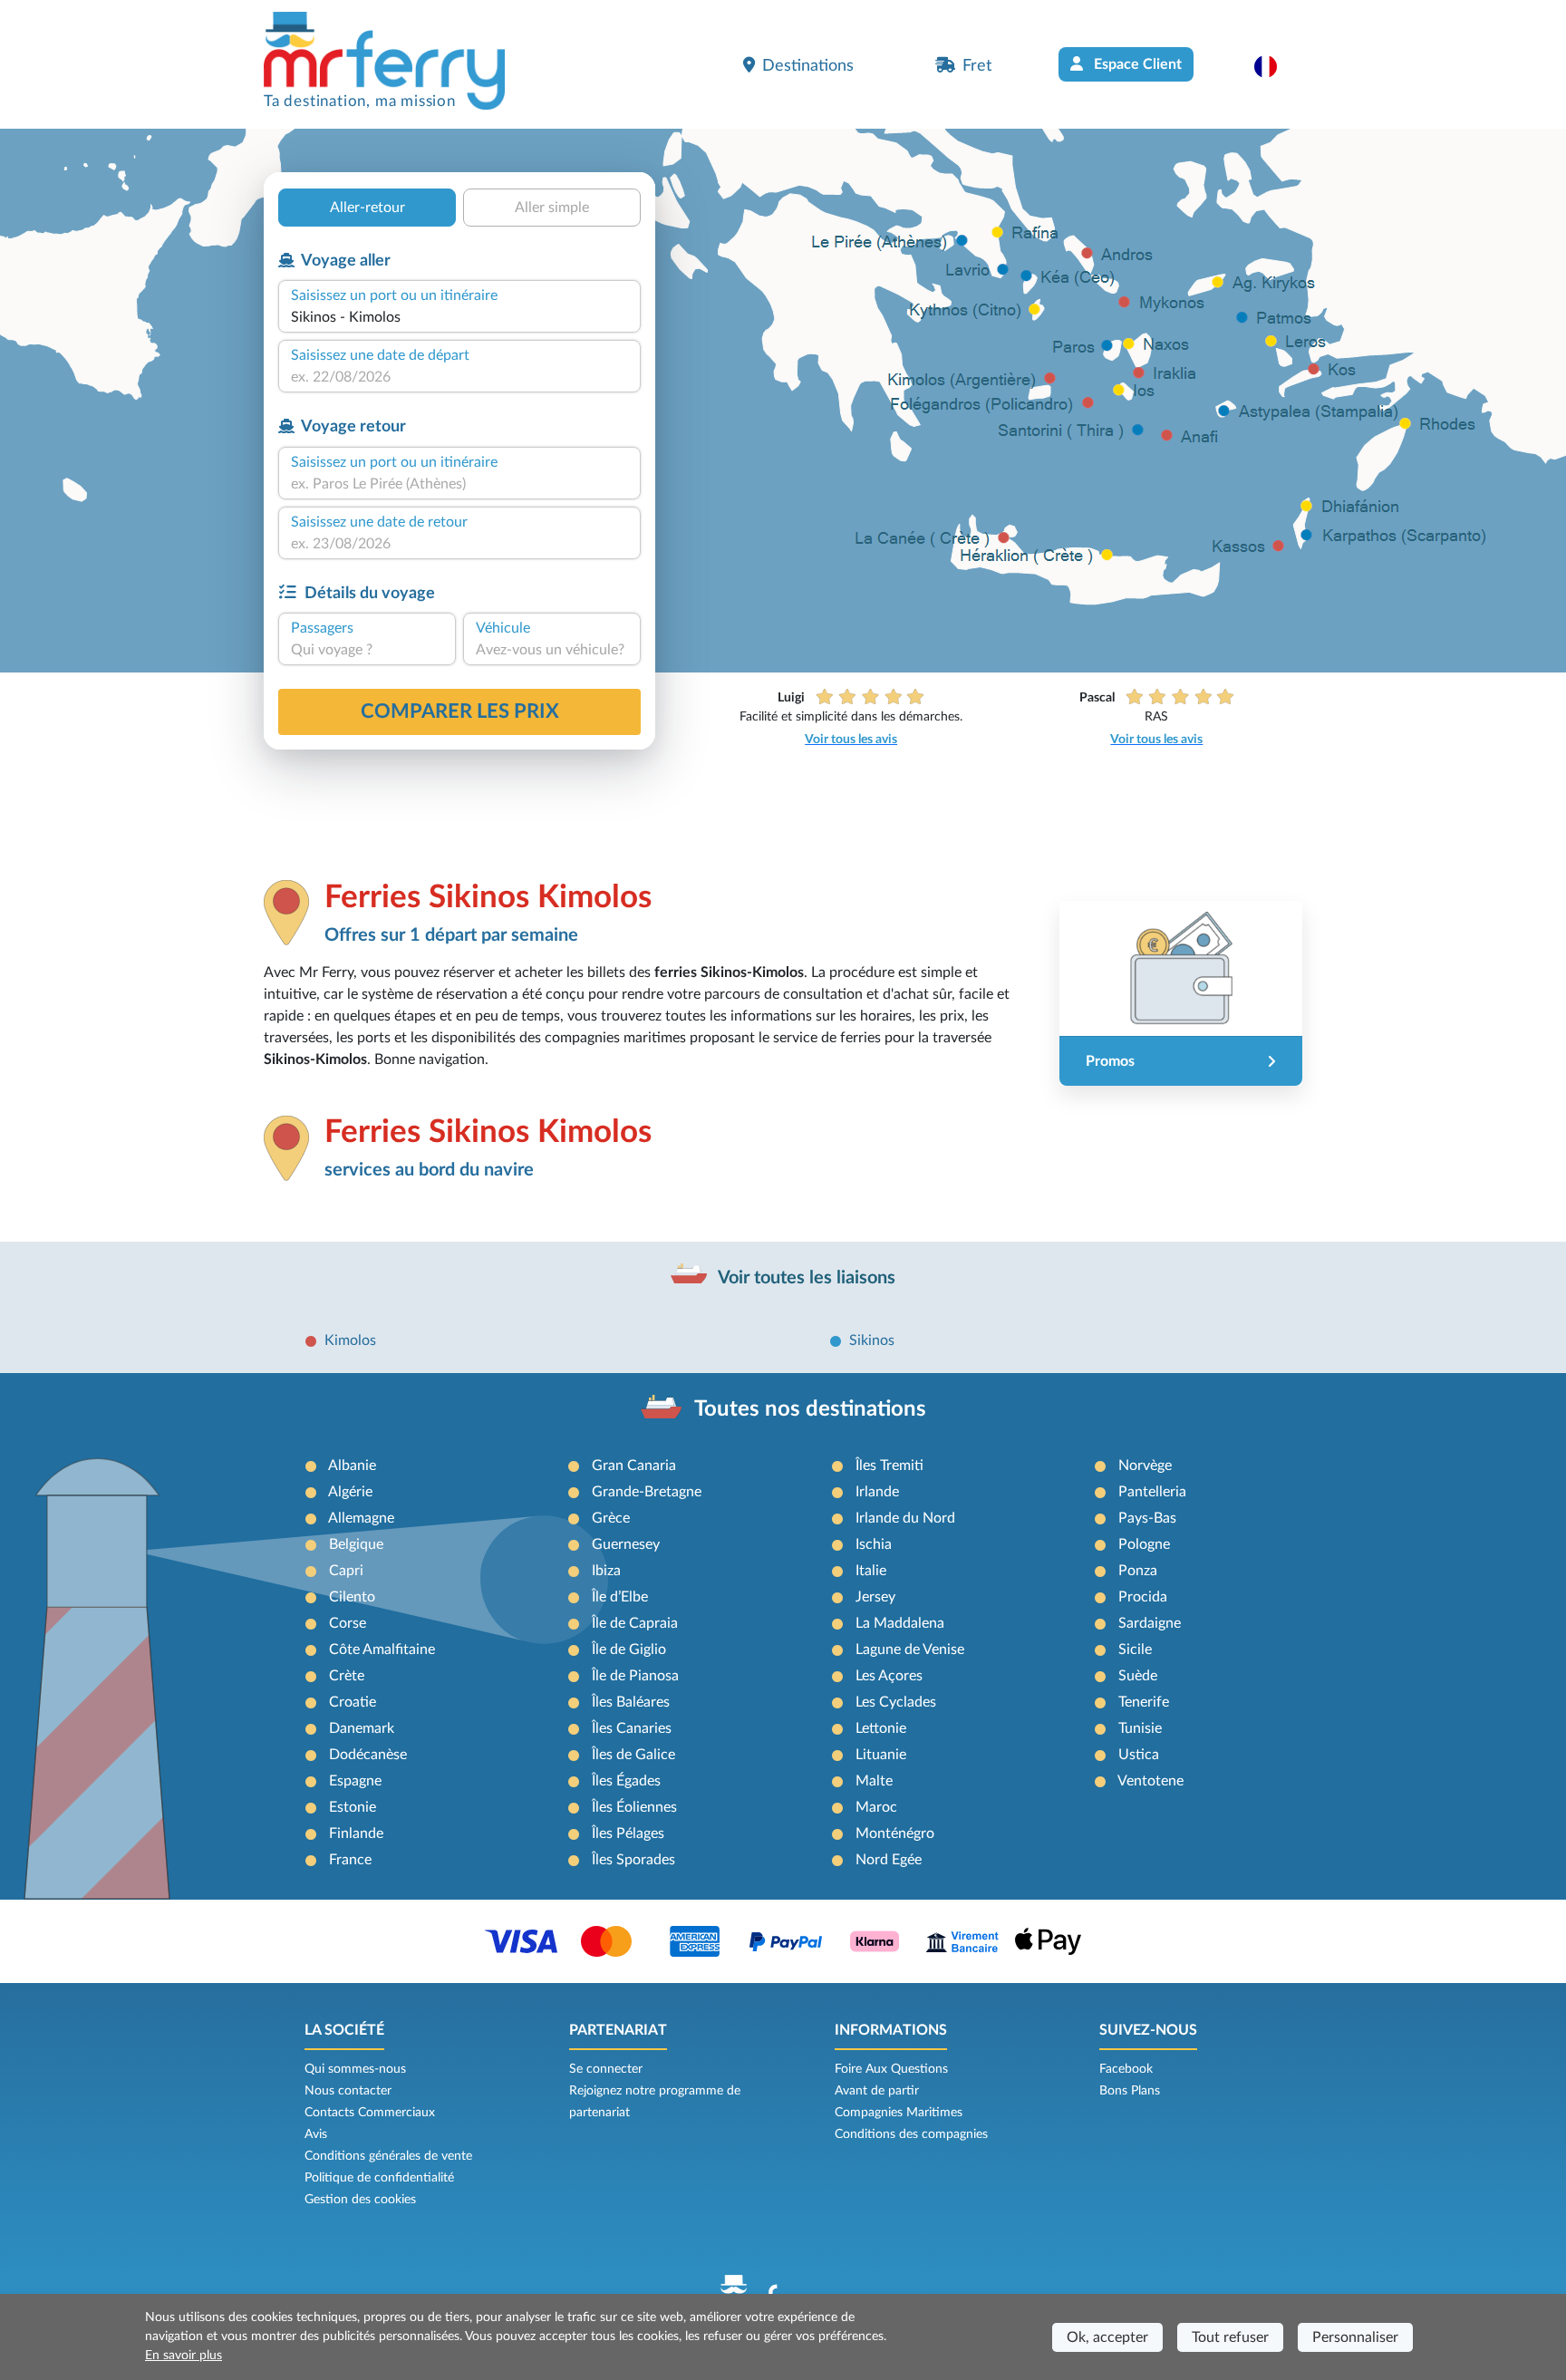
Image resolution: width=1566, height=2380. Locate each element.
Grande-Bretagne (647, 1492)
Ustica (1139, 1755)
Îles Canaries (632, 1728)
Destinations (808, 66)
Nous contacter (348, 2091)
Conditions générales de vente (388, 2156)
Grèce (611, 1518)
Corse (348, 1623)
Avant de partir (877, 2091)
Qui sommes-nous (355, 2069)
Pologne (1144, 1544)
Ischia (874, 1544)
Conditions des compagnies (911, 2134)
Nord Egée (889, 1860)
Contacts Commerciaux (370, 2113)
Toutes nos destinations (810, 1409)
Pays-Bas (1147, 1518)
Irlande (877, 1492)
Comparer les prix (460, 711)
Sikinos (872, 1340)
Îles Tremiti (889, 1466)
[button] (1275, 66)
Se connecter (606, 2069)
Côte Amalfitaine (382, 1650)
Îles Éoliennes (634, 1807)
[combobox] (459, 317)
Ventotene (1150, 1781)
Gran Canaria (634, 1466)
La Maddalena (900, 1623)
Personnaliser (1355, 2337)
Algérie (350, 1492)
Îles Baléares (631, 1702)
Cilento (352, 1597)
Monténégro (895, 1833)
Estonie (353, 1807)
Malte (874, 1781)
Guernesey (626, 1544)
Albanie (352, 1466)
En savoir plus (184, 2356)
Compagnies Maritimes (899, 2113)
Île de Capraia (635, 1623)
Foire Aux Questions (891, 2069)
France (350, 1860)
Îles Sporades (633, 1860)
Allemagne (361, 1518)
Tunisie (1140, 1728)
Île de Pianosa (635, 1676)
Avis (316, 2134)
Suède (1138, 1676)
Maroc (876, 1807)
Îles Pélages (628, 1833)
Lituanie (881, 1755)
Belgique (356, 1544)
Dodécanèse (368, 1755)
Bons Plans (1130, 2091)
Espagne (355, 1781)
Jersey (875, 1597)
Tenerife (1144, 1702)
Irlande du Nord (905, 1518)
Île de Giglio (629, 1650)
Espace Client (1136, 64)
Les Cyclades (896, 1702)
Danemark (362, 1728)
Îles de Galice (633, 1755)
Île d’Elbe (620, 1597)
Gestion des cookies (360, 2200)
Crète (347, 1676)
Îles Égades (626, 1781)
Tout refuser (1230, 2337)
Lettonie (881, 1728)
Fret (977, 66)
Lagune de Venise (910, 1650)
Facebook (1126, 2069)
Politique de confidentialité (379, 2178)
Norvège (1145, 1466)
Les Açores (889, 1676)
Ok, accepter (1107, 2337)
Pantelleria (1152, 1492)
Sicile (1135, 1650)
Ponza (1138, 1571)
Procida (1143, 1597)
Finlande (356, 1833)
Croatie (353, 1702)
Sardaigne (1150, 1623)
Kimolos (350, 1340)
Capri (346, 1571)
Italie (871, 1571)
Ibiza (606, 1571)
